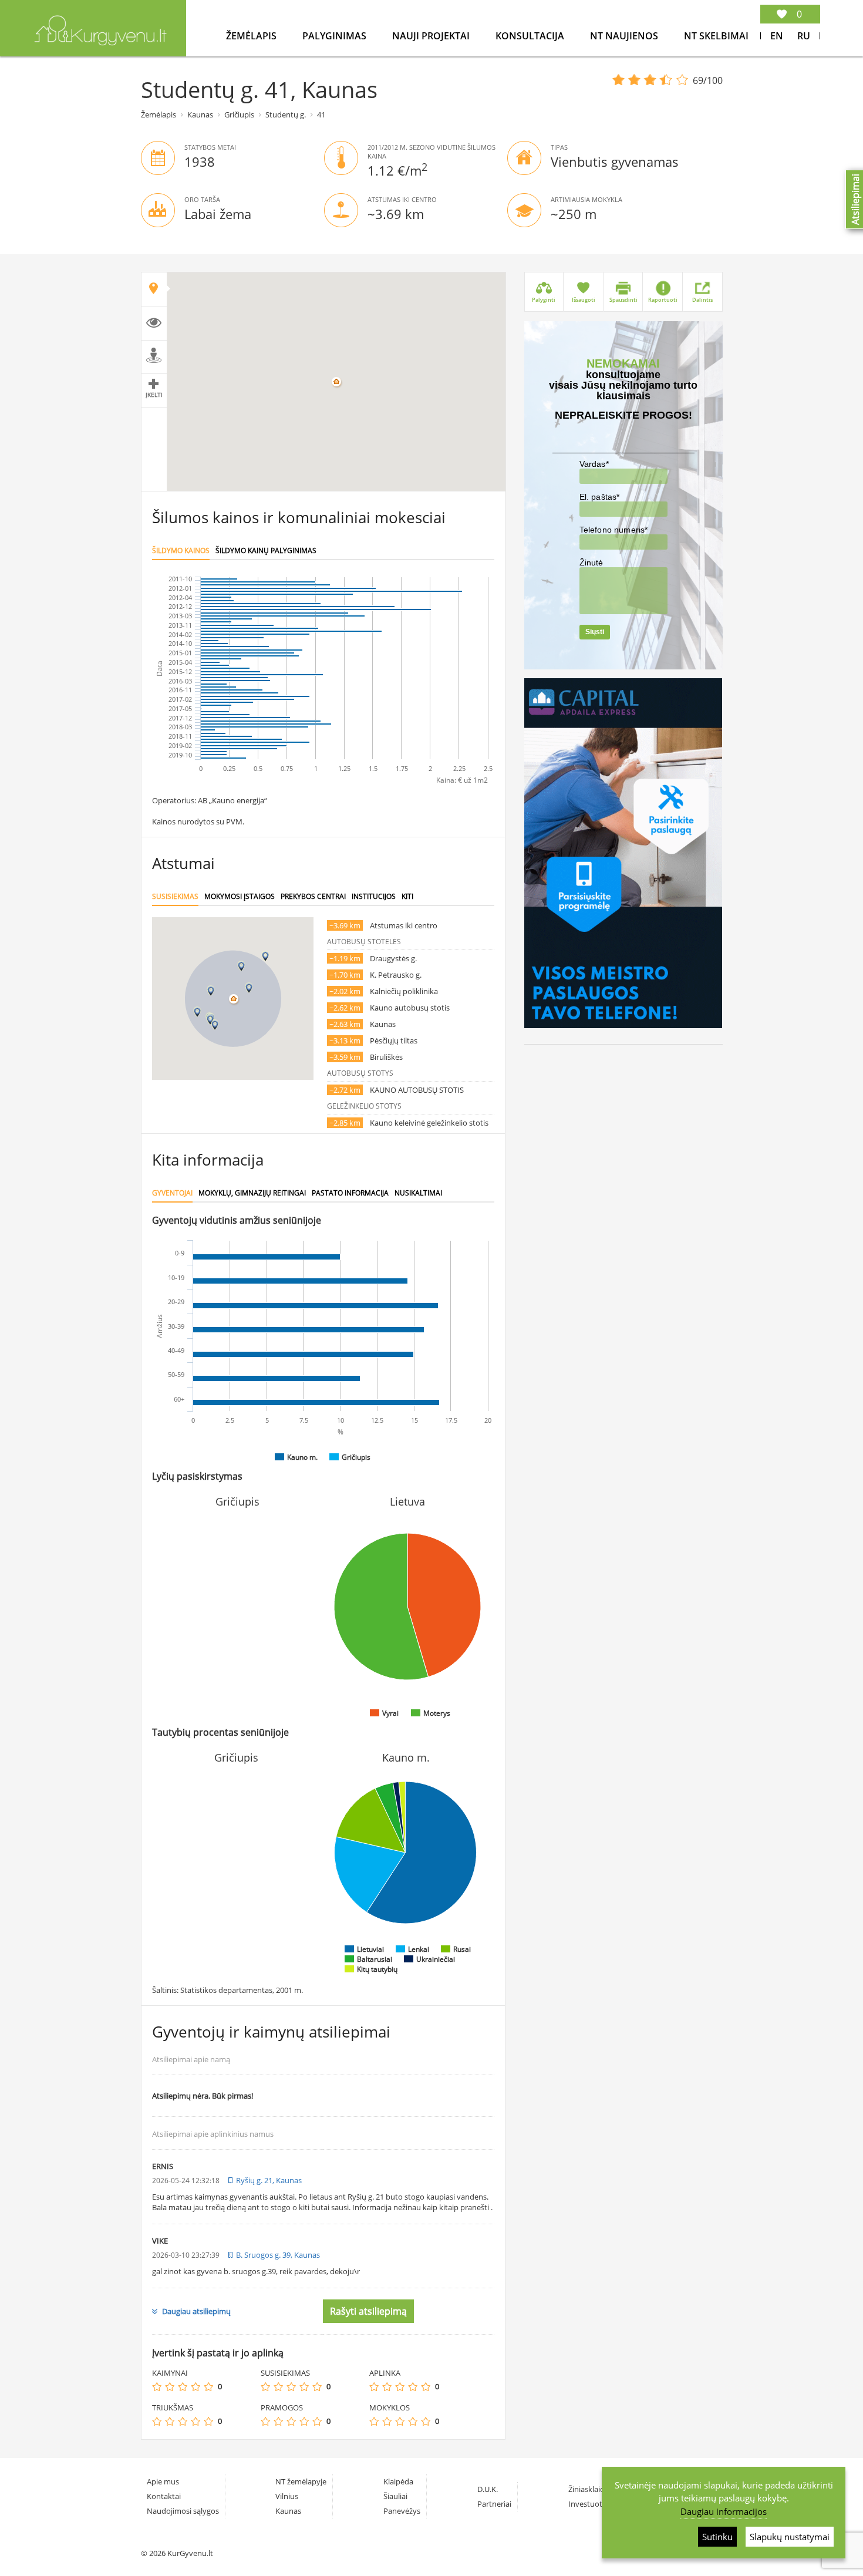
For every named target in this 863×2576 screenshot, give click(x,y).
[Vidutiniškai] (183, 2387)
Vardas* (594, 464)
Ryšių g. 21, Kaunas (269, 2180)
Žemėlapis (252, 36)
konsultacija (531, 36)
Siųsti (595, 632)
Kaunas (200, 115)
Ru (804, 36)
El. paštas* (600, 497)
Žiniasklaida (589, 2489)
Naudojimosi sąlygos (183, 2511)
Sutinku (717, 2537)
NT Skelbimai (716, 36)
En (777, 36)
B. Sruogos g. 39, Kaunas (278, 2255)
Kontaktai (164, 2496)
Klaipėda (398, 2481)
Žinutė (591, 563)
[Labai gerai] (208, 2387)
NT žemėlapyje (301, 2481)
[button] (249, 988)
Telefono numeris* (614, 530)
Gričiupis (239, 115)
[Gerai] (195, 2387)
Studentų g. (286, 115)
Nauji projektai (432, 36)
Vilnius (287, 2496)
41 (321, 115)
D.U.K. (488, 2489)
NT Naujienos (625, 36)
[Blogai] (170, 2387)
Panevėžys (402, 2511)
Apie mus (163, 2481)
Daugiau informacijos (724, 2511)
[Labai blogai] (157, 2387)
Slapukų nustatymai (790, 2537)
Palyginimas (336, 36)
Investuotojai (591, 2504)
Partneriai (494, 2504)
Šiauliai (395, 2496)
